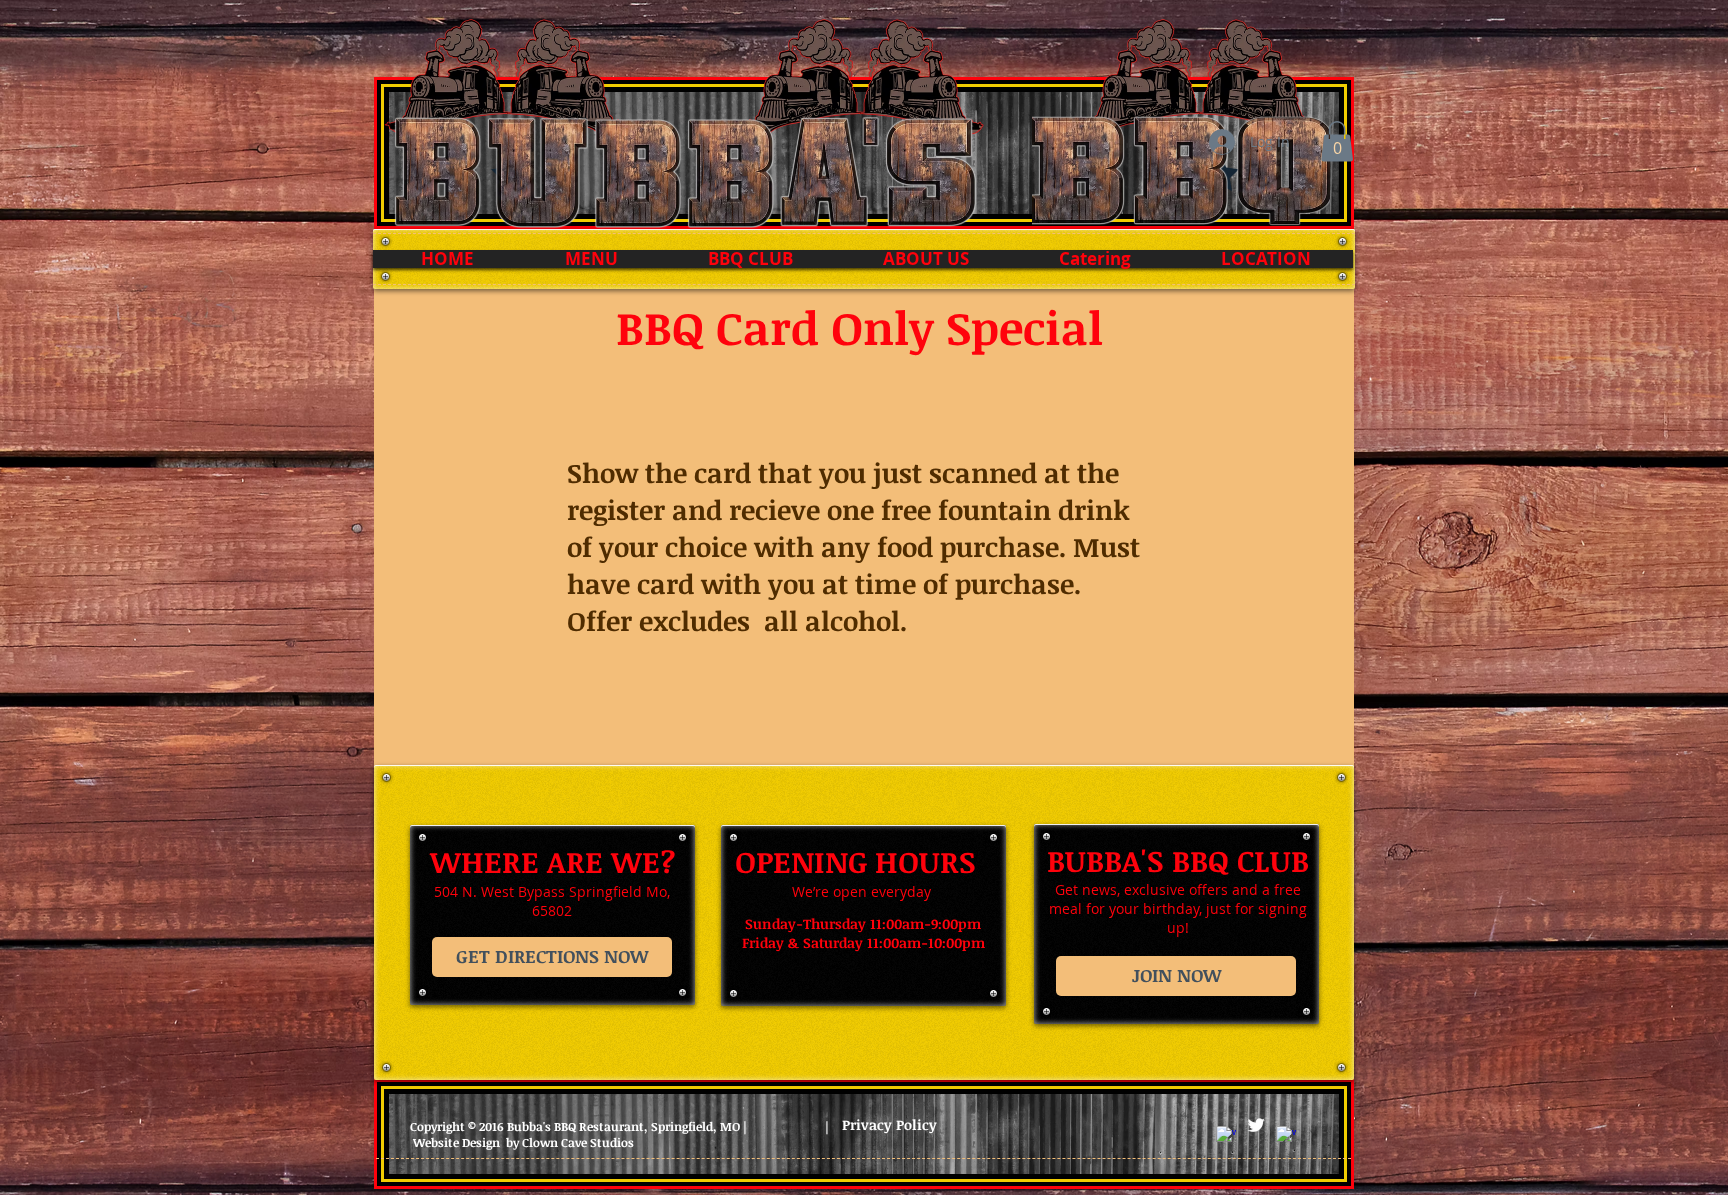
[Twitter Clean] (1256, 1125)
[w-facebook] (1226, 1136)
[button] (1337, 141)
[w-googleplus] (1286, 1136)
